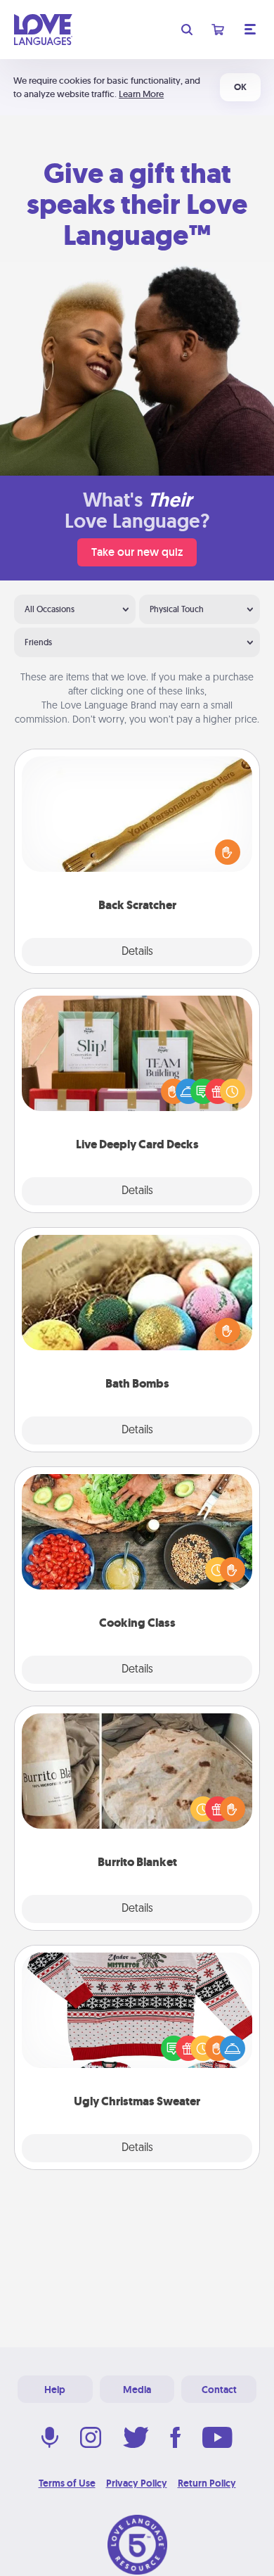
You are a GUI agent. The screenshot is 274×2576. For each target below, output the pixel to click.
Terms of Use (67, 2483)
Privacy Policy (137, 2483)
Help (55, 2390)
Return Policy (207, 2483)
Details (137, 952)
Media (137, 2390)
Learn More (141, 94)
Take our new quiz (137, 552)
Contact (219, 2390)
